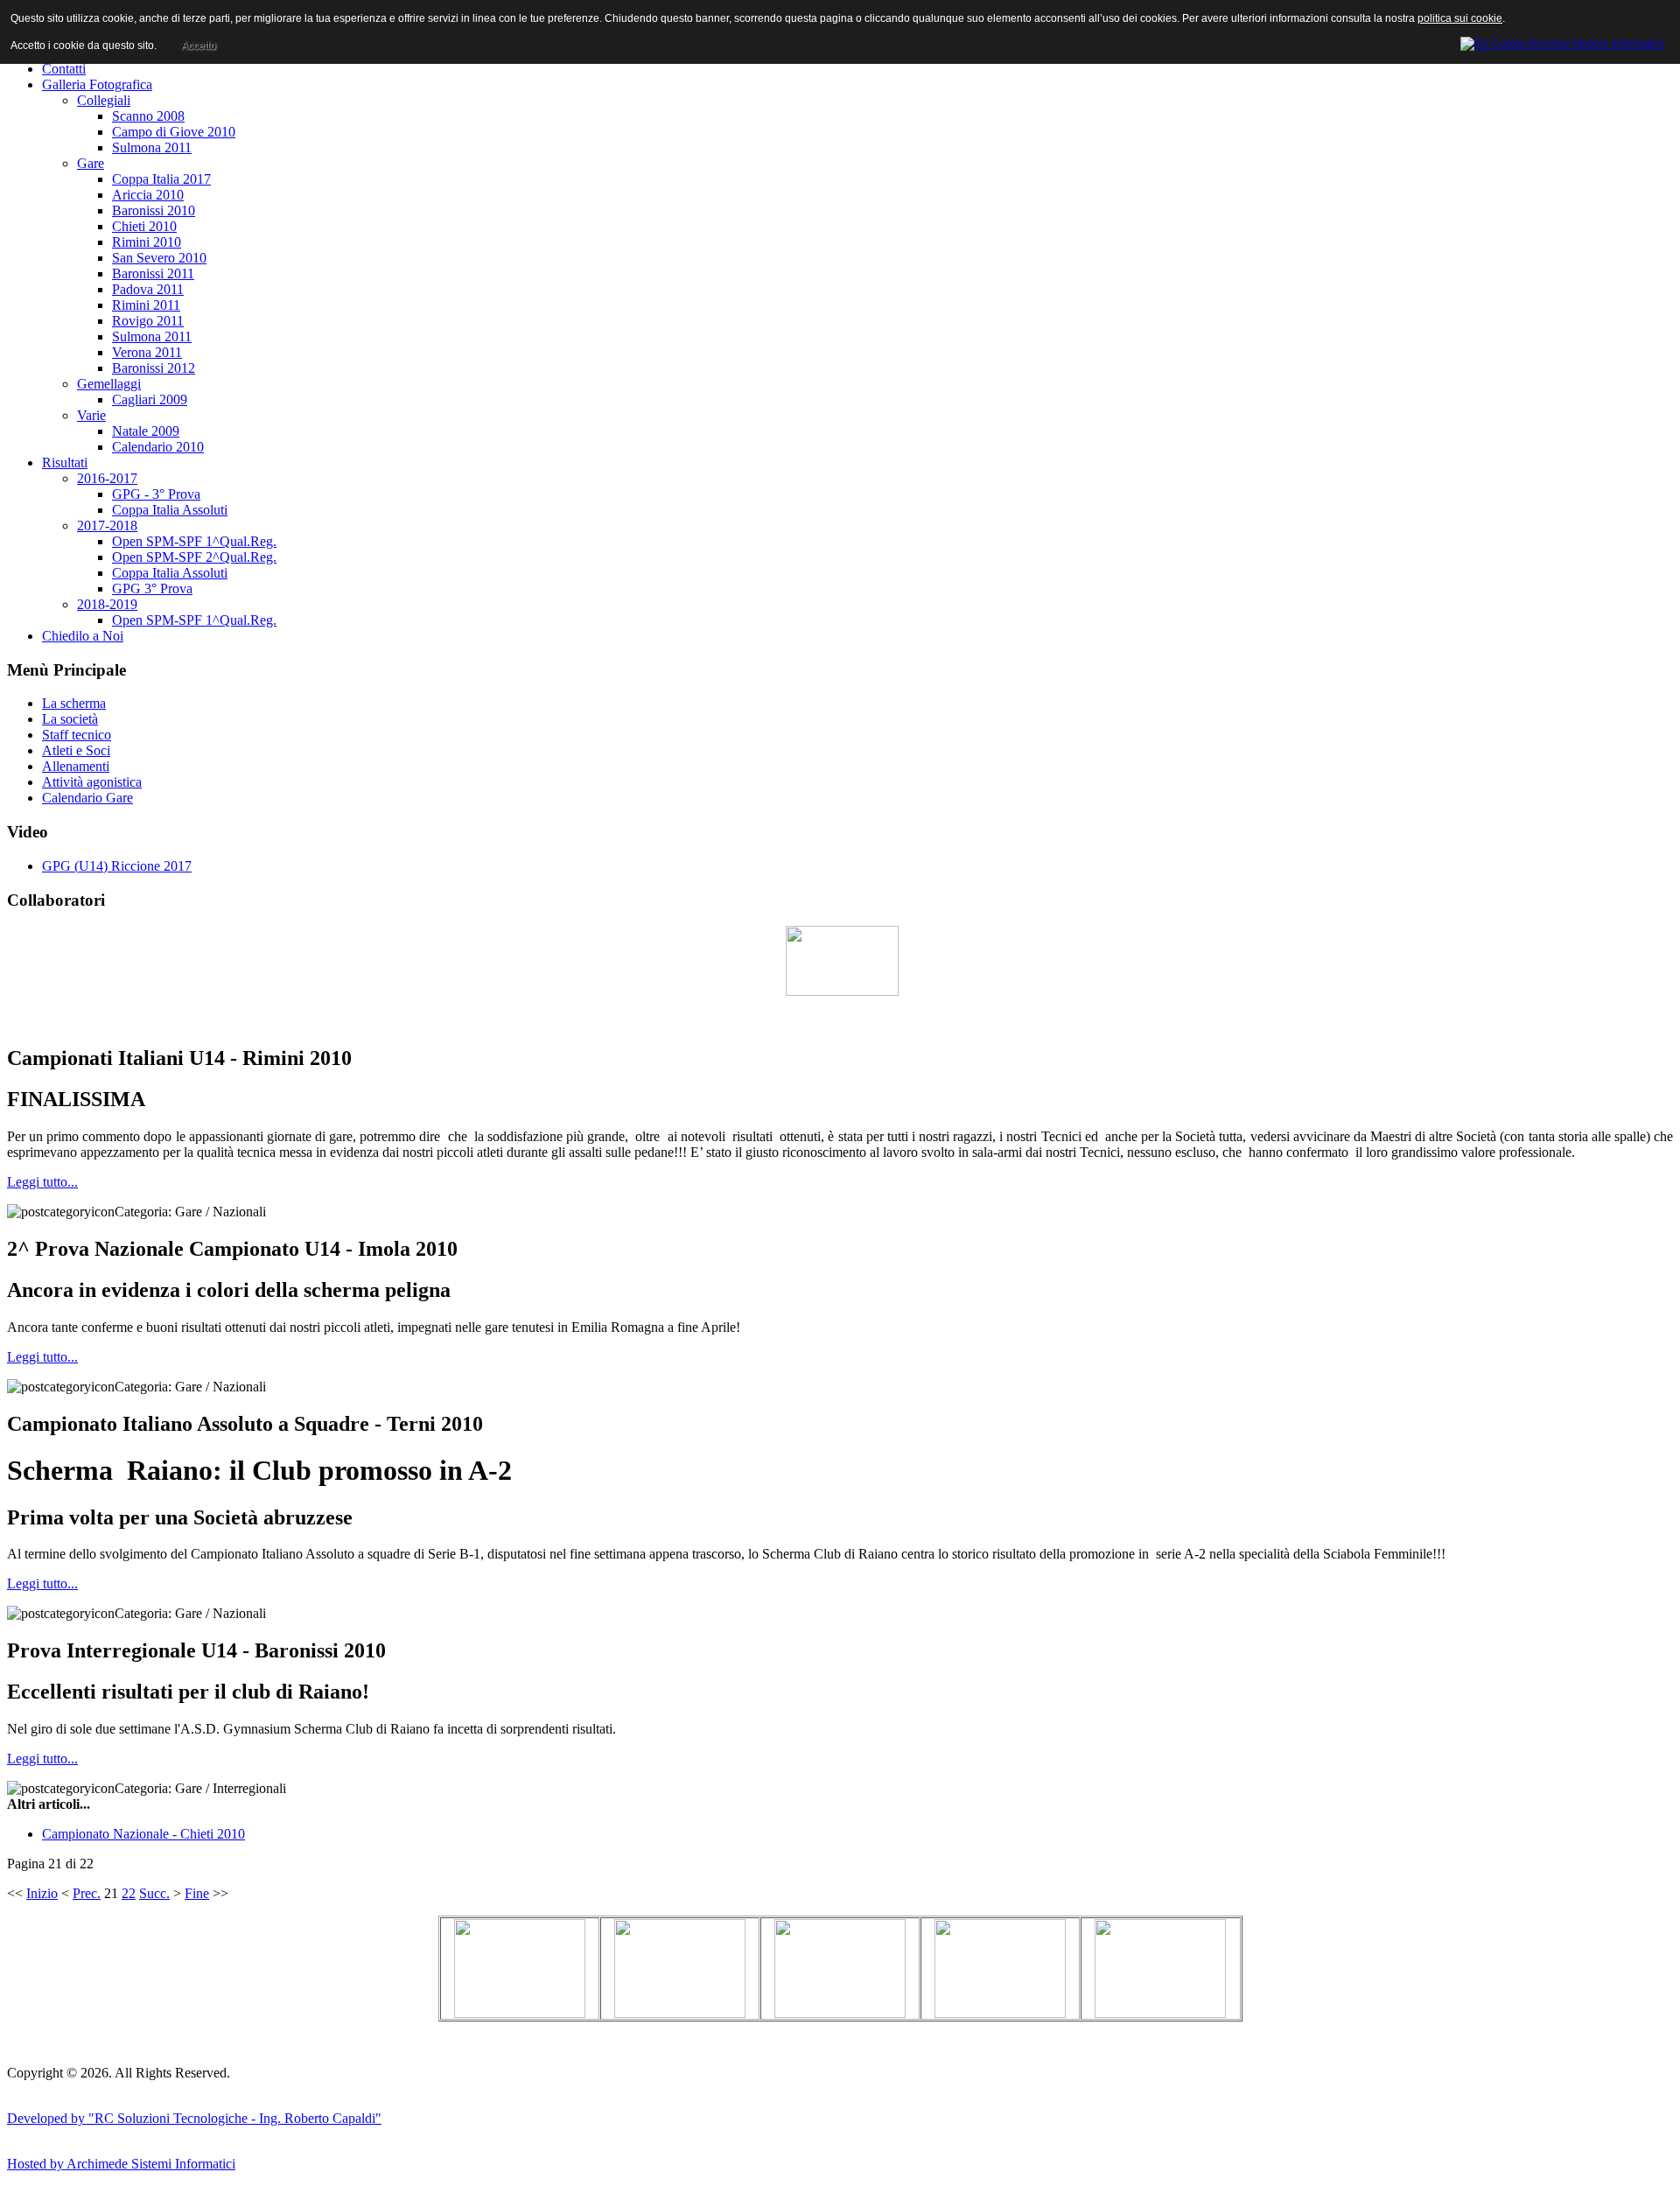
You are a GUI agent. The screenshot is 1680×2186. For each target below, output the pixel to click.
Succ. (154, 1893)
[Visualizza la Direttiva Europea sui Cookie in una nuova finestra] (1563, 41)
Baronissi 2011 (153, 273)
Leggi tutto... (42, 1182)
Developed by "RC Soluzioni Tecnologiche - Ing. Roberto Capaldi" (194, 2118)
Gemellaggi (109, 384)
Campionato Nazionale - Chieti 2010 (143, 1834)
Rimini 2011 (146, 305)
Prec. (87, 1893)
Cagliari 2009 (150, 399)
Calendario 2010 (158, 447)
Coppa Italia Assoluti (170, 510)
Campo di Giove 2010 (174, 132)
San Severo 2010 (159, 258)
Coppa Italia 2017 (161, 179)
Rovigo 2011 (148, 321)
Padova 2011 (148, 289)
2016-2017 (107, 478)
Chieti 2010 (144, 226)
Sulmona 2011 (152, 147)
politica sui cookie (1460, 18)
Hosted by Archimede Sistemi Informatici (121, 2164)
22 (129, 1893)
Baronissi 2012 (154, 368)
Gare (91, 163)
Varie (91, 415)
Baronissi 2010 (154, 210)
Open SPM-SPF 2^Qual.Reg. (194, 557)
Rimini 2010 (147, 242)
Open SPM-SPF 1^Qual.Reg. (194, 541)
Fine (197, 1893)
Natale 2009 (146, 431)
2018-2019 (107, 604)
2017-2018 (107, 525)
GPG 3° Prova (152, 589)
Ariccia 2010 (148, 195)
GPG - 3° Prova (156, 494)
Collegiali (104, 100)
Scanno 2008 (148, 116)
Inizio (42, 1893)
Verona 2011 (147, 352)
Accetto (199, 46)
